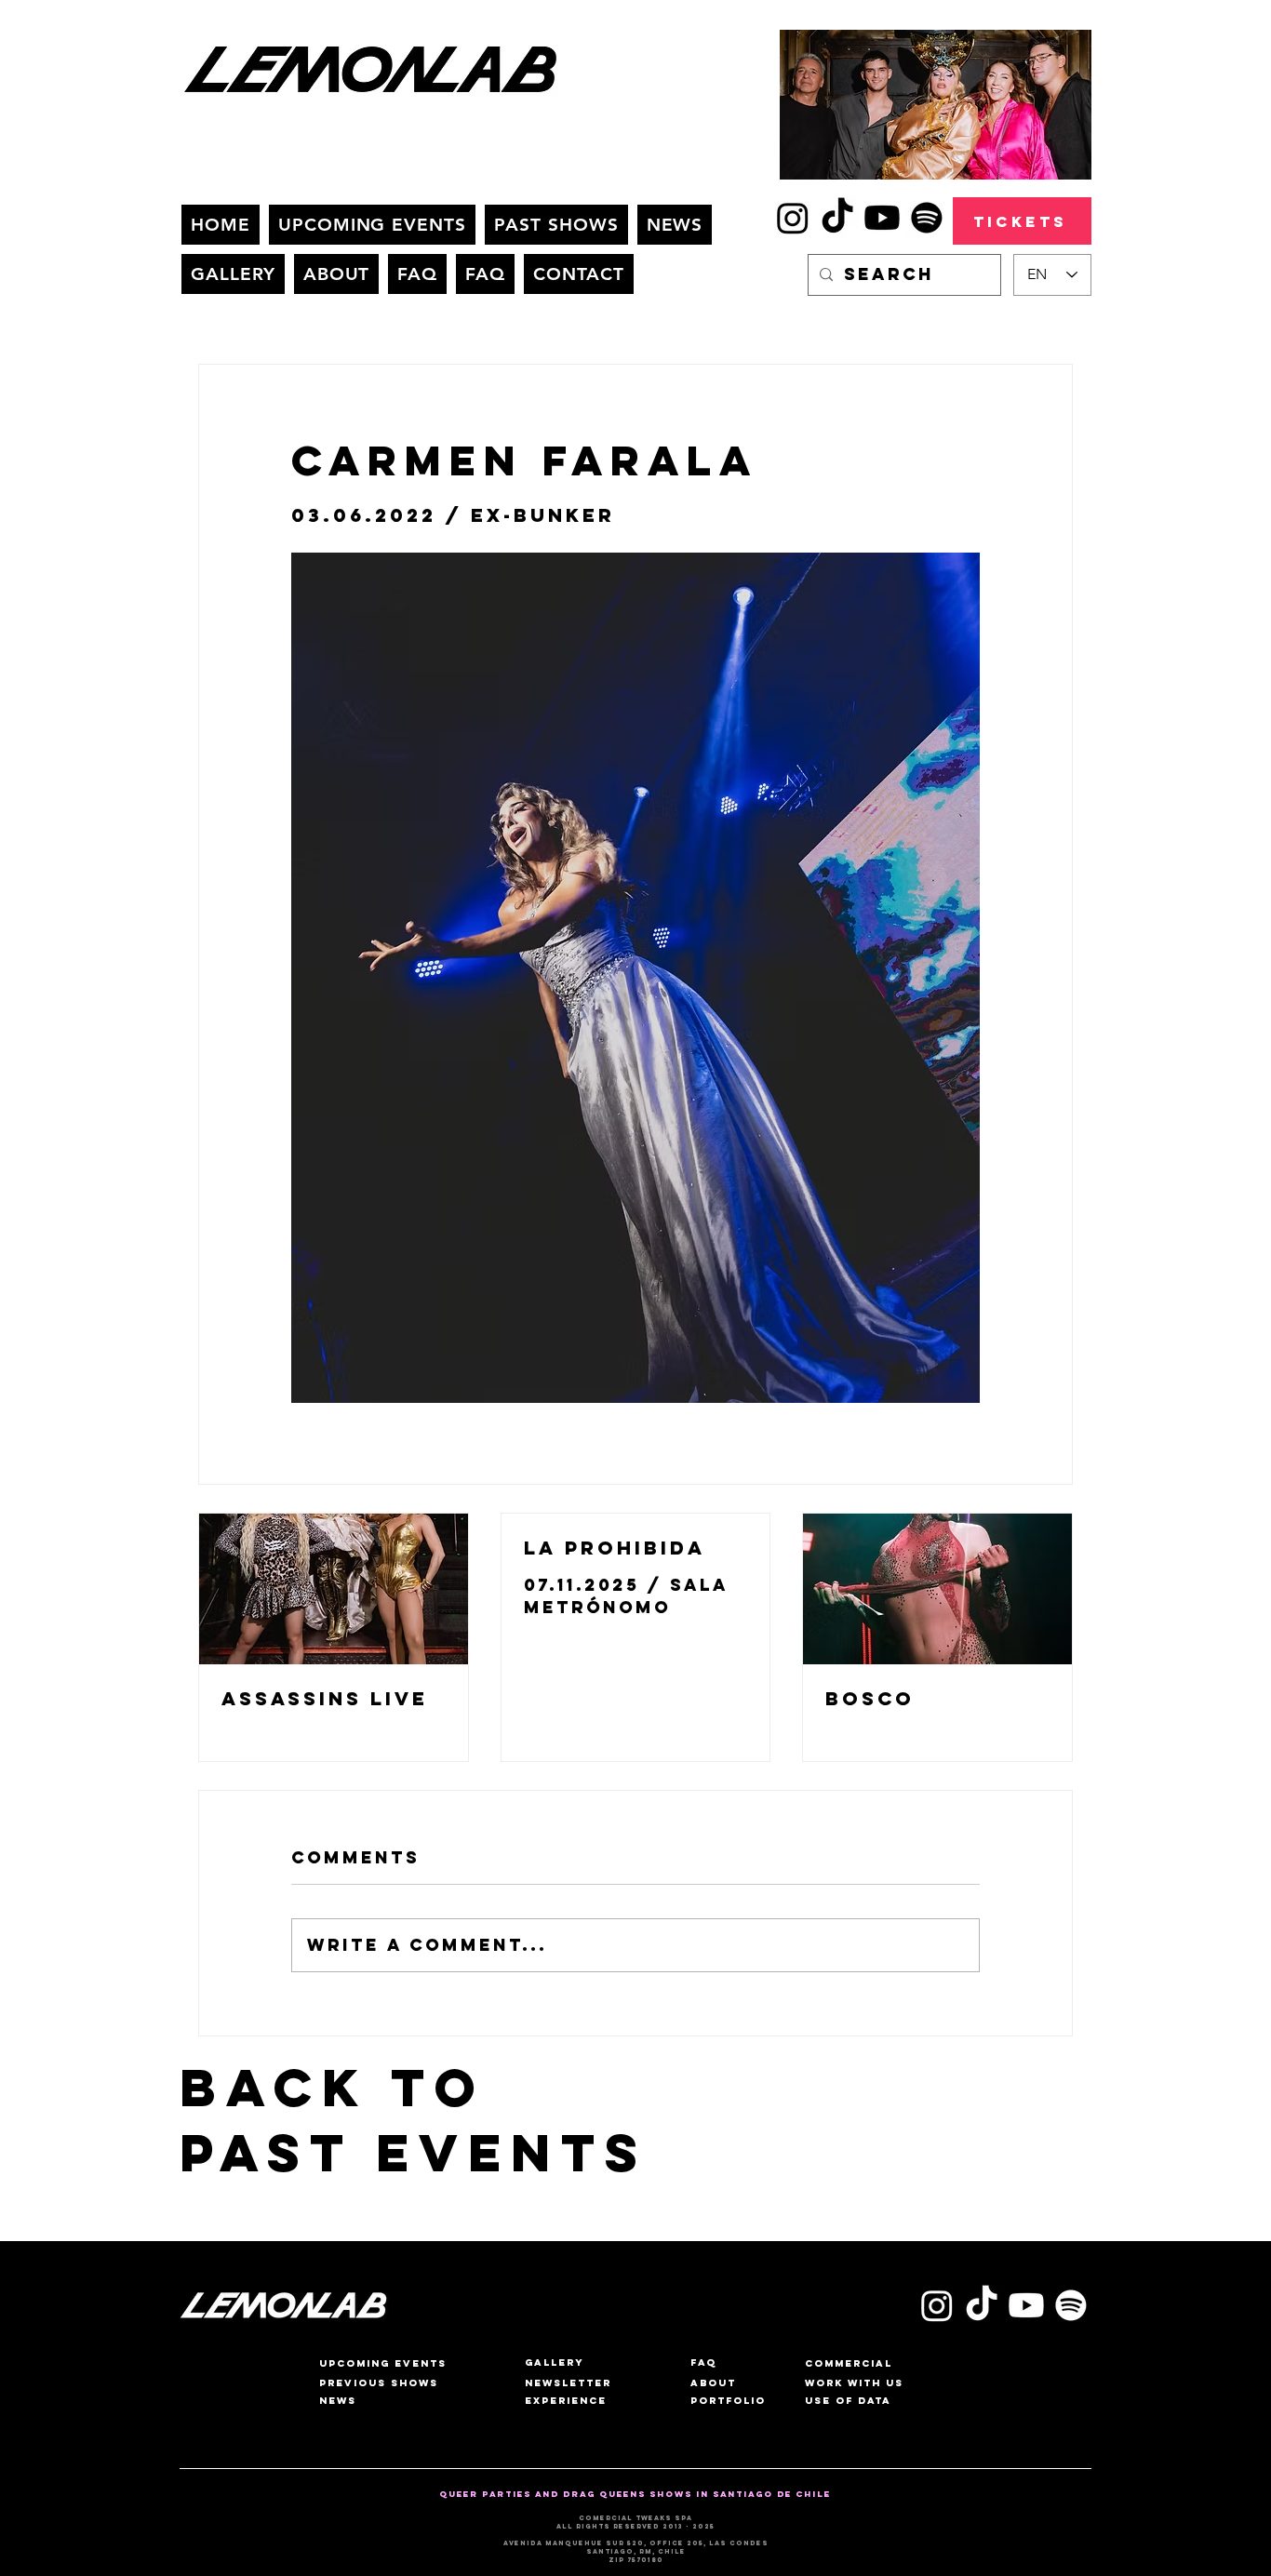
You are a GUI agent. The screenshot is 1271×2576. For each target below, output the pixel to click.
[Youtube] (882, 218)
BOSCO (870, 1698)
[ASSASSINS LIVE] (334, 1589)
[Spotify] (927, 218)
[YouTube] (1026, 2305)
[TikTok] (837, 218)
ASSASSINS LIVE (325, 1698)
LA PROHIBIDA (615, 1548)
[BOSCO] (937, 1589)
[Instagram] (793, 218)
